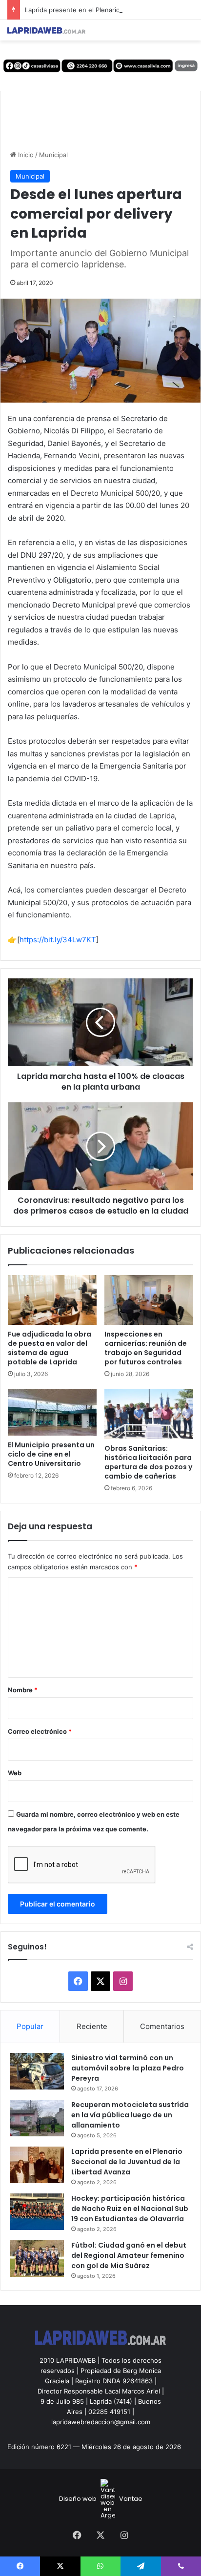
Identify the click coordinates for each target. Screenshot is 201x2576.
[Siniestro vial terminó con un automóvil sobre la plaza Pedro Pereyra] (37, 2071)
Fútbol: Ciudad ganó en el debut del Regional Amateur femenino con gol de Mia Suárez (129, 2255)
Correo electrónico (40, 1731)
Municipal (53, 155)
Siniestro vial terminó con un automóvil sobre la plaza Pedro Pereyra (128, 2068)
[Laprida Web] (46, 30)
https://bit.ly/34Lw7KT (58, 940)
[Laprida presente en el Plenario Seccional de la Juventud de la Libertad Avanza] (37, 2165)
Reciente (92, 2026)
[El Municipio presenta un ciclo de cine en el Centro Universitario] (52, 1412)
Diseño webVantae (101, 2499)
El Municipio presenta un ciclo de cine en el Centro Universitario (51, 1454)
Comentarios (162, 2026)
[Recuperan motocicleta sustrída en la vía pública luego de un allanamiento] (37, 2118)
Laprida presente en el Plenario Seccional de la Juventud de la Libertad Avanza (127, 2162)
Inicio (25, 155)
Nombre (23, 1690)
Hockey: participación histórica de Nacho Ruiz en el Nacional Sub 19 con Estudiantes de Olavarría (130, 2209)
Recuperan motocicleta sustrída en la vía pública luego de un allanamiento (130, 2115)
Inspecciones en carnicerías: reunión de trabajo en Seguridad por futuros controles (146, 1348)
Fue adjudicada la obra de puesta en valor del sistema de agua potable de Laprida (50, 1348)
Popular (30, 2026)
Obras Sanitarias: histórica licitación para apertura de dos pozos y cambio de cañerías (148, 1462)
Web (15, 1773)
